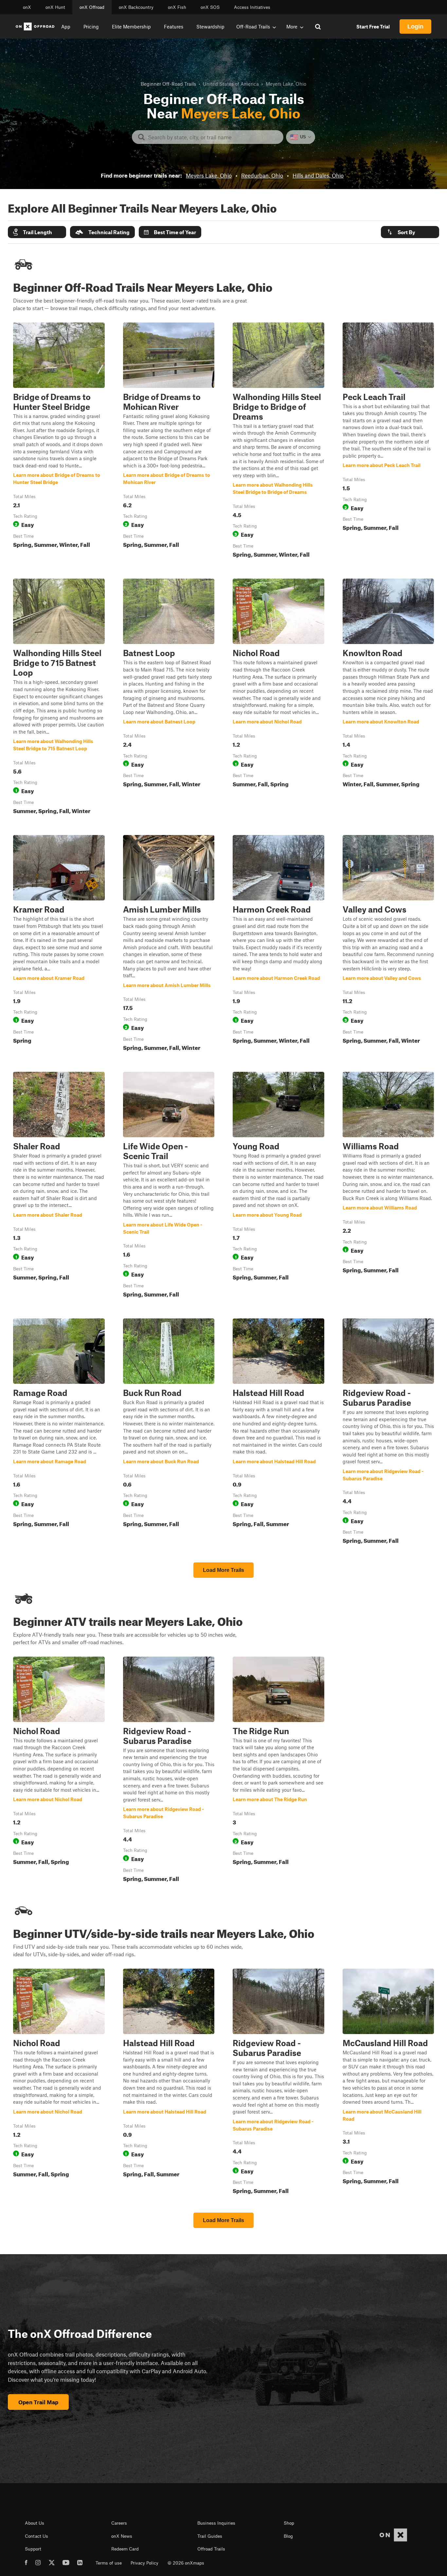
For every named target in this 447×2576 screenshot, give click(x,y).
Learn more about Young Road (278, 1186)
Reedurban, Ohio (262, 175)
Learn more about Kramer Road (59, 944)
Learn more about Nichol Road (278, 698)
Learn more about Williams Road (388, 1186)
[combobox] (213, 137)
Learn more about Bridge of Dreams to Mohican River (169, 442)
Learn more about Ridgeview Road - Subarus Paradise (388, 1433)
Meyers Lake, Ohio (209, 175)
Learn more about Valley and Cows (388, 944)
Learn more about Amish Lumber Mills (169, 944)
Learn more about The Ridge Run (278, 1771)
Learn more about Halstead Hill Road (278, 1433)
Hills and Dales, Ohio (318, 175)
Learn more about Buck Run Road (169, 1433)
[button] (37, 232)
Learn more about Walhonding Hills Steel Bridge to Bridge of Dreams (278, 442)
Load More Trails (223, 1570)
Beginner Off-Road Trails (168, 84)
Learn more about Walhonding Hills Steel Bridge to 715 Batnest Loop (59, 698)
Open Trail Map (38, 2402)
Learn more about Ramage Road (59, 1433)
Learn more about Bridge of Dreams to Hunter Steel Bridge (59, 442)
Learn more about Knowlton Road (388, 698)
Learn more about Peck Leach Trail (388, 442)
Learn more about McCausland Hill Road (388, 2083)
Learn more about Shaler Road (59, 1186)
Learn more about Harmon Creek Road (278, 944)
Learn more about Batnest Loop (169, 698)
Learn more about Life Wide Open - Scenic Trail (169, 1186)
